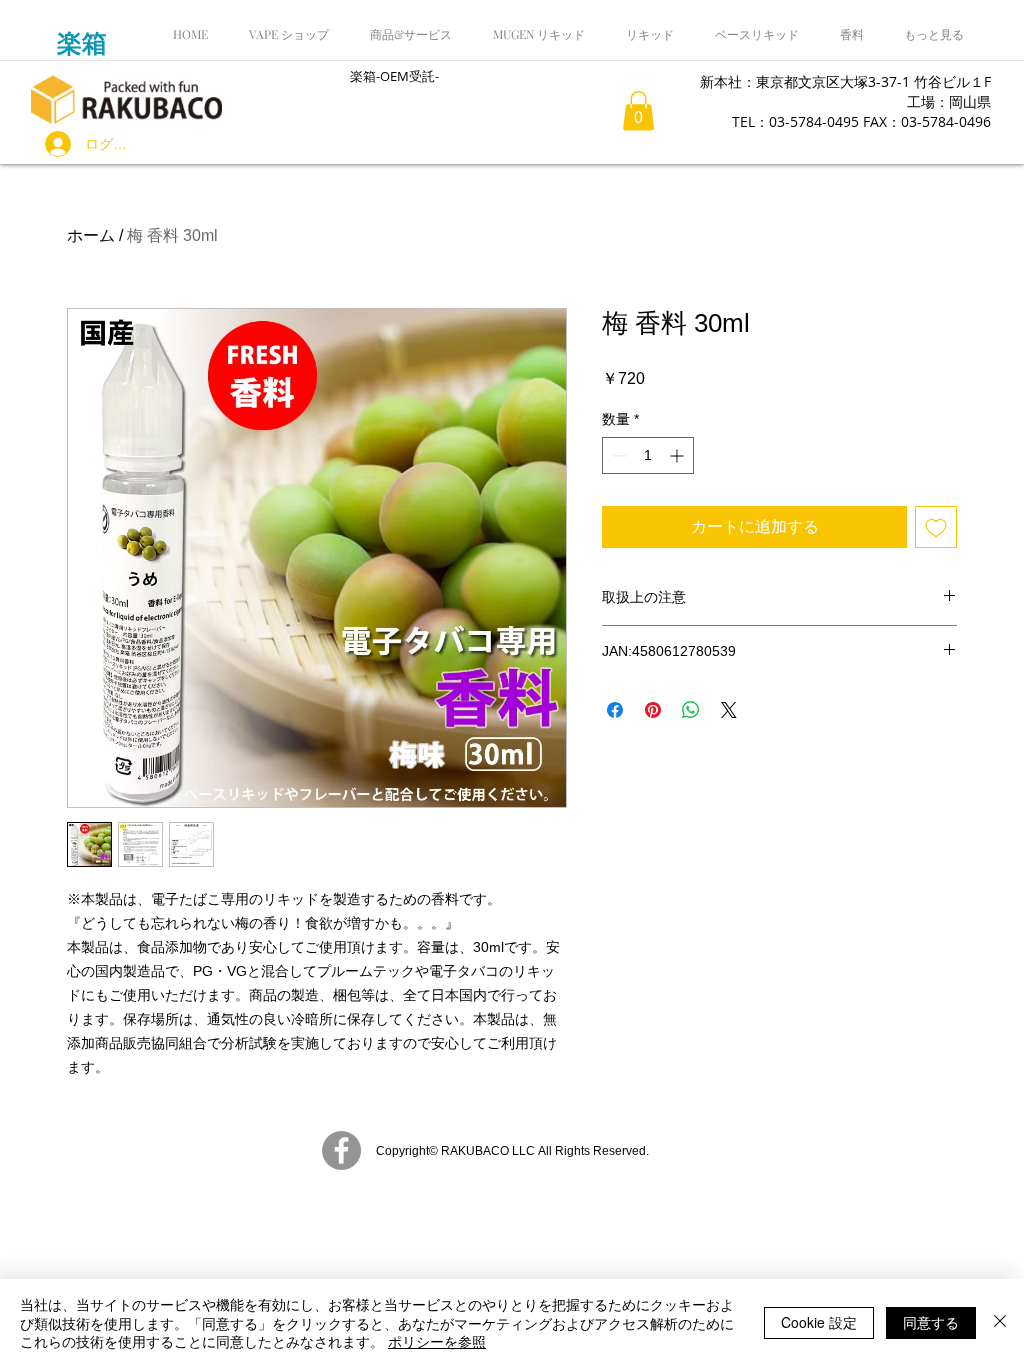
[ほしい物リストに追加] (936, 527)
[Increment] (678, 455)
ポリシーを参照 (437, 1341)
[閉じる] (1000, 1322)
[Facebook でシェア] (615, 710)
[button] (638, 110)
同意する (931, 1322)
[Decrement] (617, 455)
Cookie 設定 (819, 1322)
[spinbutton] (648, 455)
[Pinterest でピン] (653, 710)
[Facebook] (341, 1150)
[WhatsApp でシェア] (691, 710)
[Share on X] (729, 710)
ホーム (91, 235)
